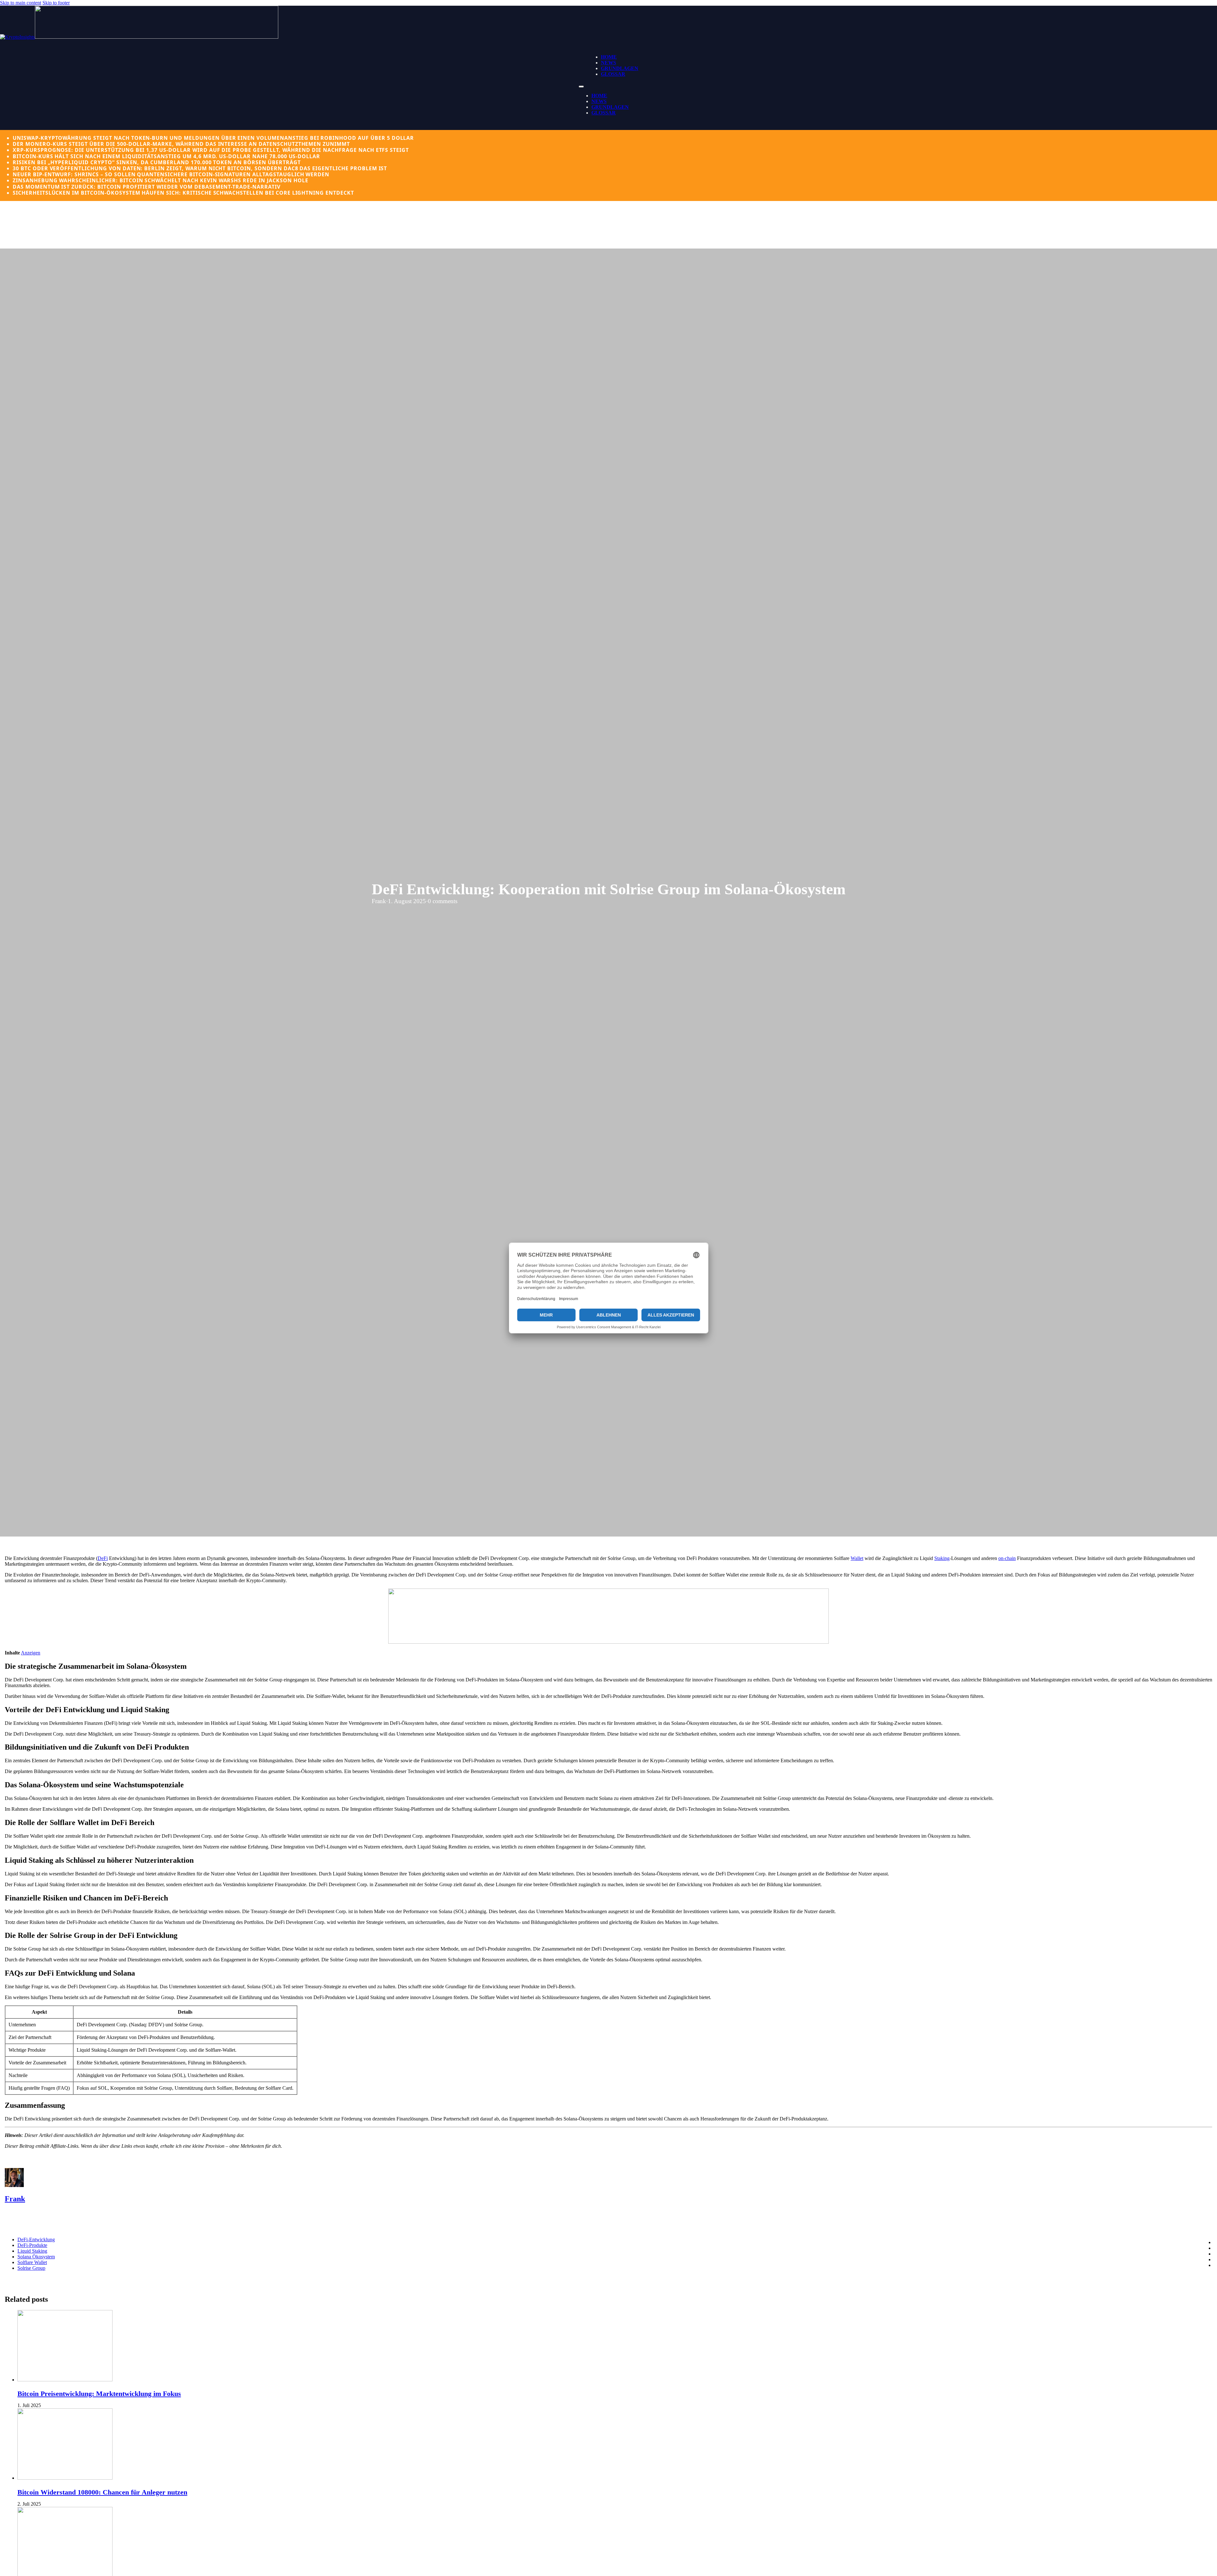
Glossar (613, 74)
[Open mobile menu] (581, 87)
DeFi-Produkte (32, 2245)
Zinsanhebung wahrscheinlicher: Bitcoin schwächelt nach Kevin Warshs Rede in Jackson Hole (160, 180)
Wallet (857, 1558)
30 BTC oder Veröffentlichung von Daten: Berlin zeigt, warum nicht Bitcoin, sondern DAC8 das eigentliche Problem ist (200, 168)
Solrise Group (31, 2268)
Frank (15, 2199)
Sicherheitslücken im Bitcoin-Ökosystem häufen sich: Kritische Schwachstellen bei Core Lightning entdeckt (183, 193)
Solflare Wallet (32, 2262)
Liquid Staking (32, 2251)
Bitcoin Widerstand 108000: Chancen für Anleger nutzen (102, 2492)
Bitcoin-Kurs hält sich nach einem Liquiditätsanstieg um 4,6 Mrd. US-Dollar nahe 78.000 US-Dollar (166, 156)
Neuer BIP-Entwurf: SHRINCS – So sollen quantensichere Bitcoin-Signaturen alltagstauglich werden (171, 174)
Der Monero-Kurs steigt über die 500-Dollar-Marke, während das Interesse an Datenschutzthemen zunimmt (181, 144)
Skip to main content (21, 3)
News (608, 63)
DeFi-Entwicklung (36, 2239)
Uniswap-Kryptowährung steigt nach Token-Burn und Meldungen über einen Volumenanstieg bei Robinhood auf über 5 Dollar (213, 138)
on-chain (1007, 1558)
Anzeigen (31, 1653)
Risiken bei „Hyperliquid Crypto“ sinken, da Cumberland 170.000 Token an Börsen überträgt (157, 162)
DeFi (103, 1558)
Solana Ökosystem (36, 2257)
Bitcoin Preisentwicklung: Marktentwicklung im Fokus (99, 2394)
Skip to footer (56, 3)
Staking (942, 1558)
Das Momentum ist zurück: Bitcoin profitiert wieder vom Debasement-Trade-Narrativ (147, 187)
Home (609, 57)
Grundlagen (620, 68)
